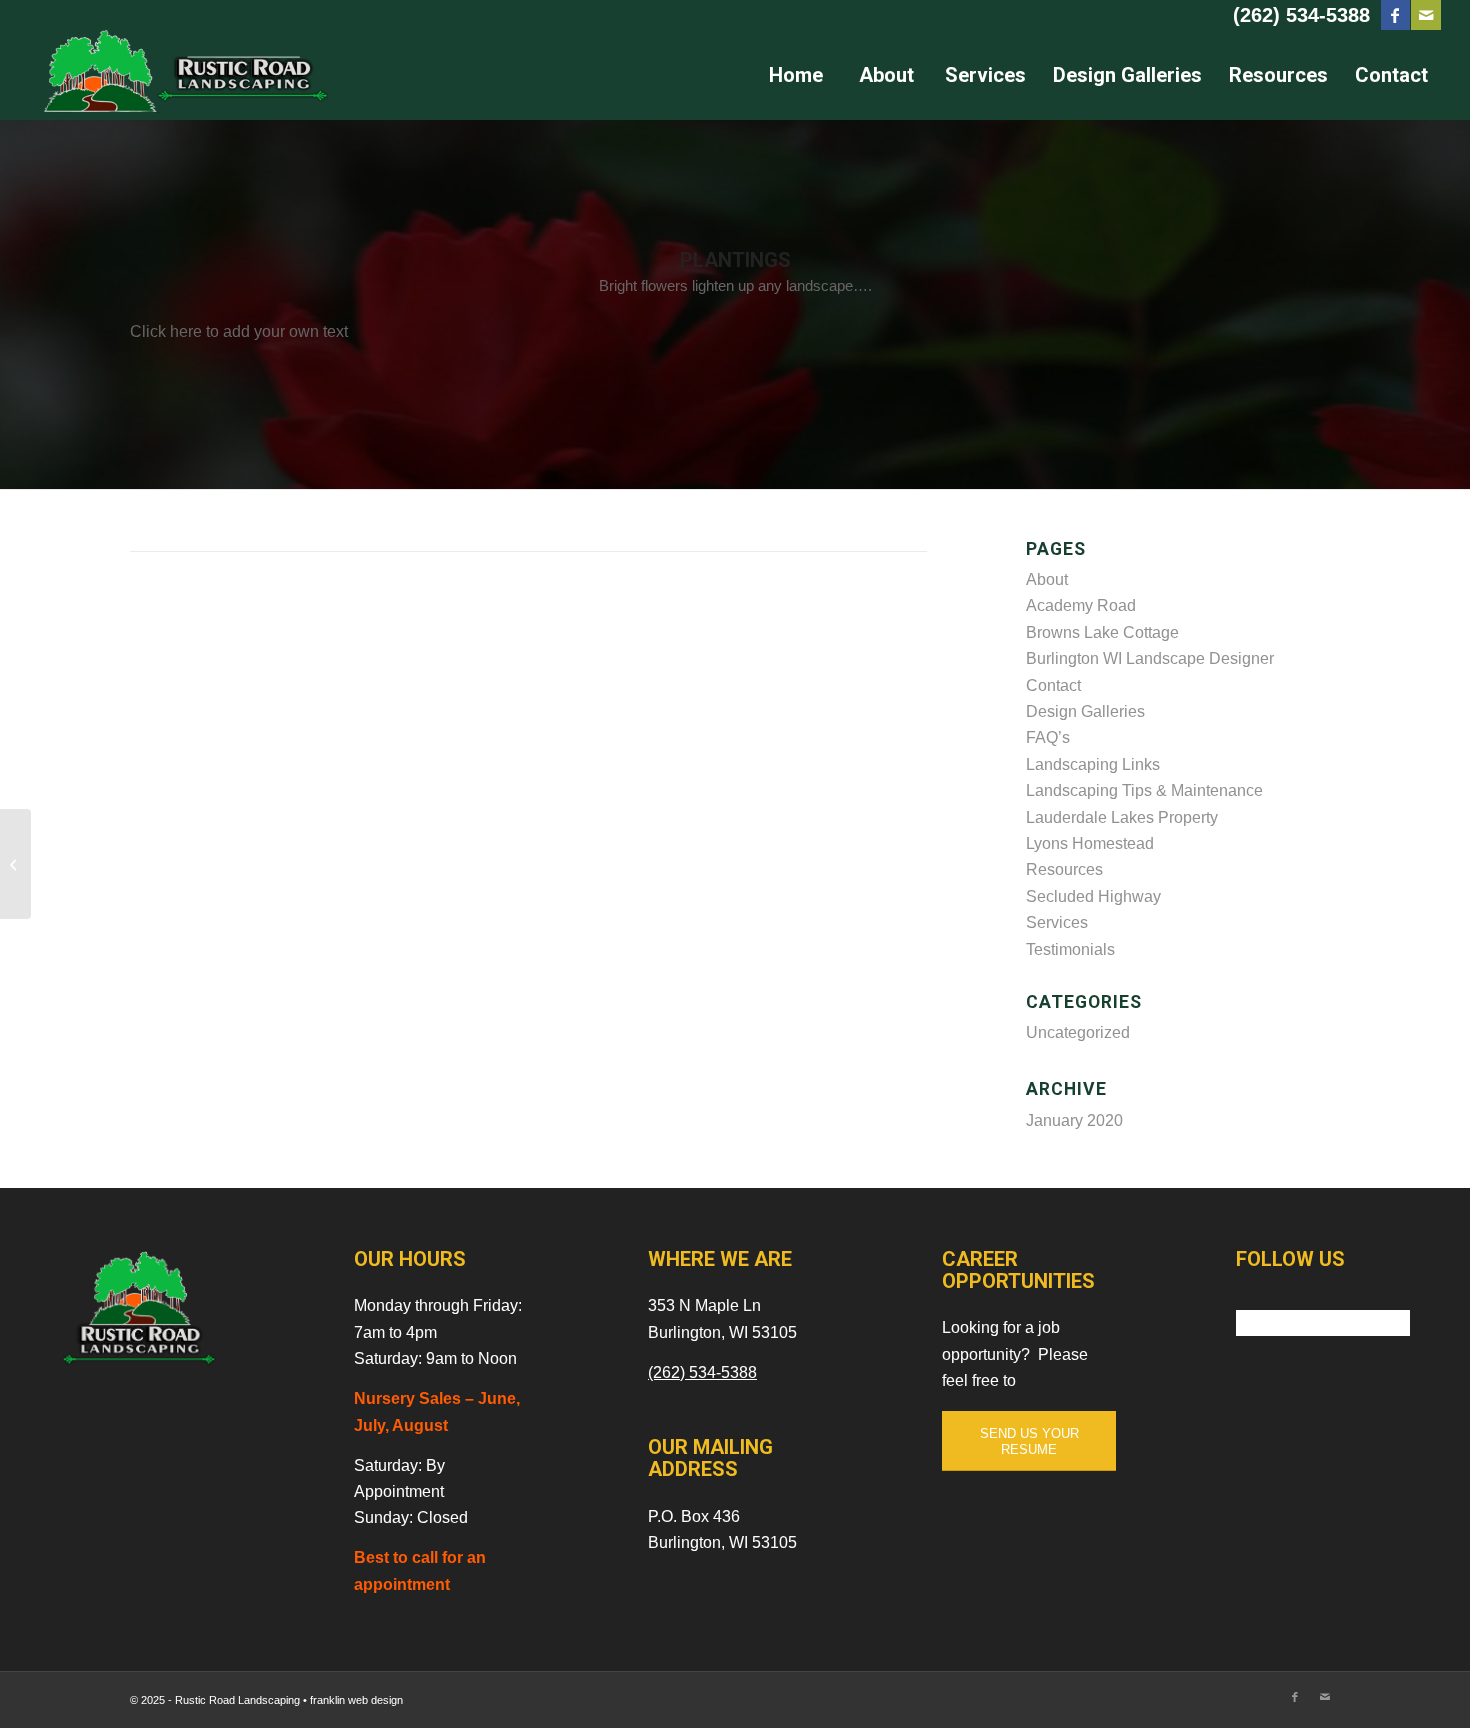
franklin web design (356, 1700)
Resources (1064, 869)
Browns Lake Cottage (1102, 632)
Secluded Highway (1093, 896)
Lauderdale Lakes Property (1122, 817)
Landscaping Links (1093, 764)
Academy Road (1081, 605)
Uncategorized (1078, 1032)
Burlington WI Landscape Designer (1150, 658)
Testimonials (1070, 949)
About (1047, 579)
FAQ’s (1048, 737)
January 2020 (1074, 1120)
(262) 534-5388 (1301, 15)
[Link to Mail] (1426, 15)
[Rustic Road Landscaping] (179, 75)
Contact (1053, 685)
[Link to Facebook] (1395, 15)
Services (1057, 922)
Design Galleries (1085, 711)
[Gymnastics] (15, 864)
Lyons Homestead (1090, 843)
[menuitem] (796, 75)
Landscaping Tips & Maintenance (1144, 790)
